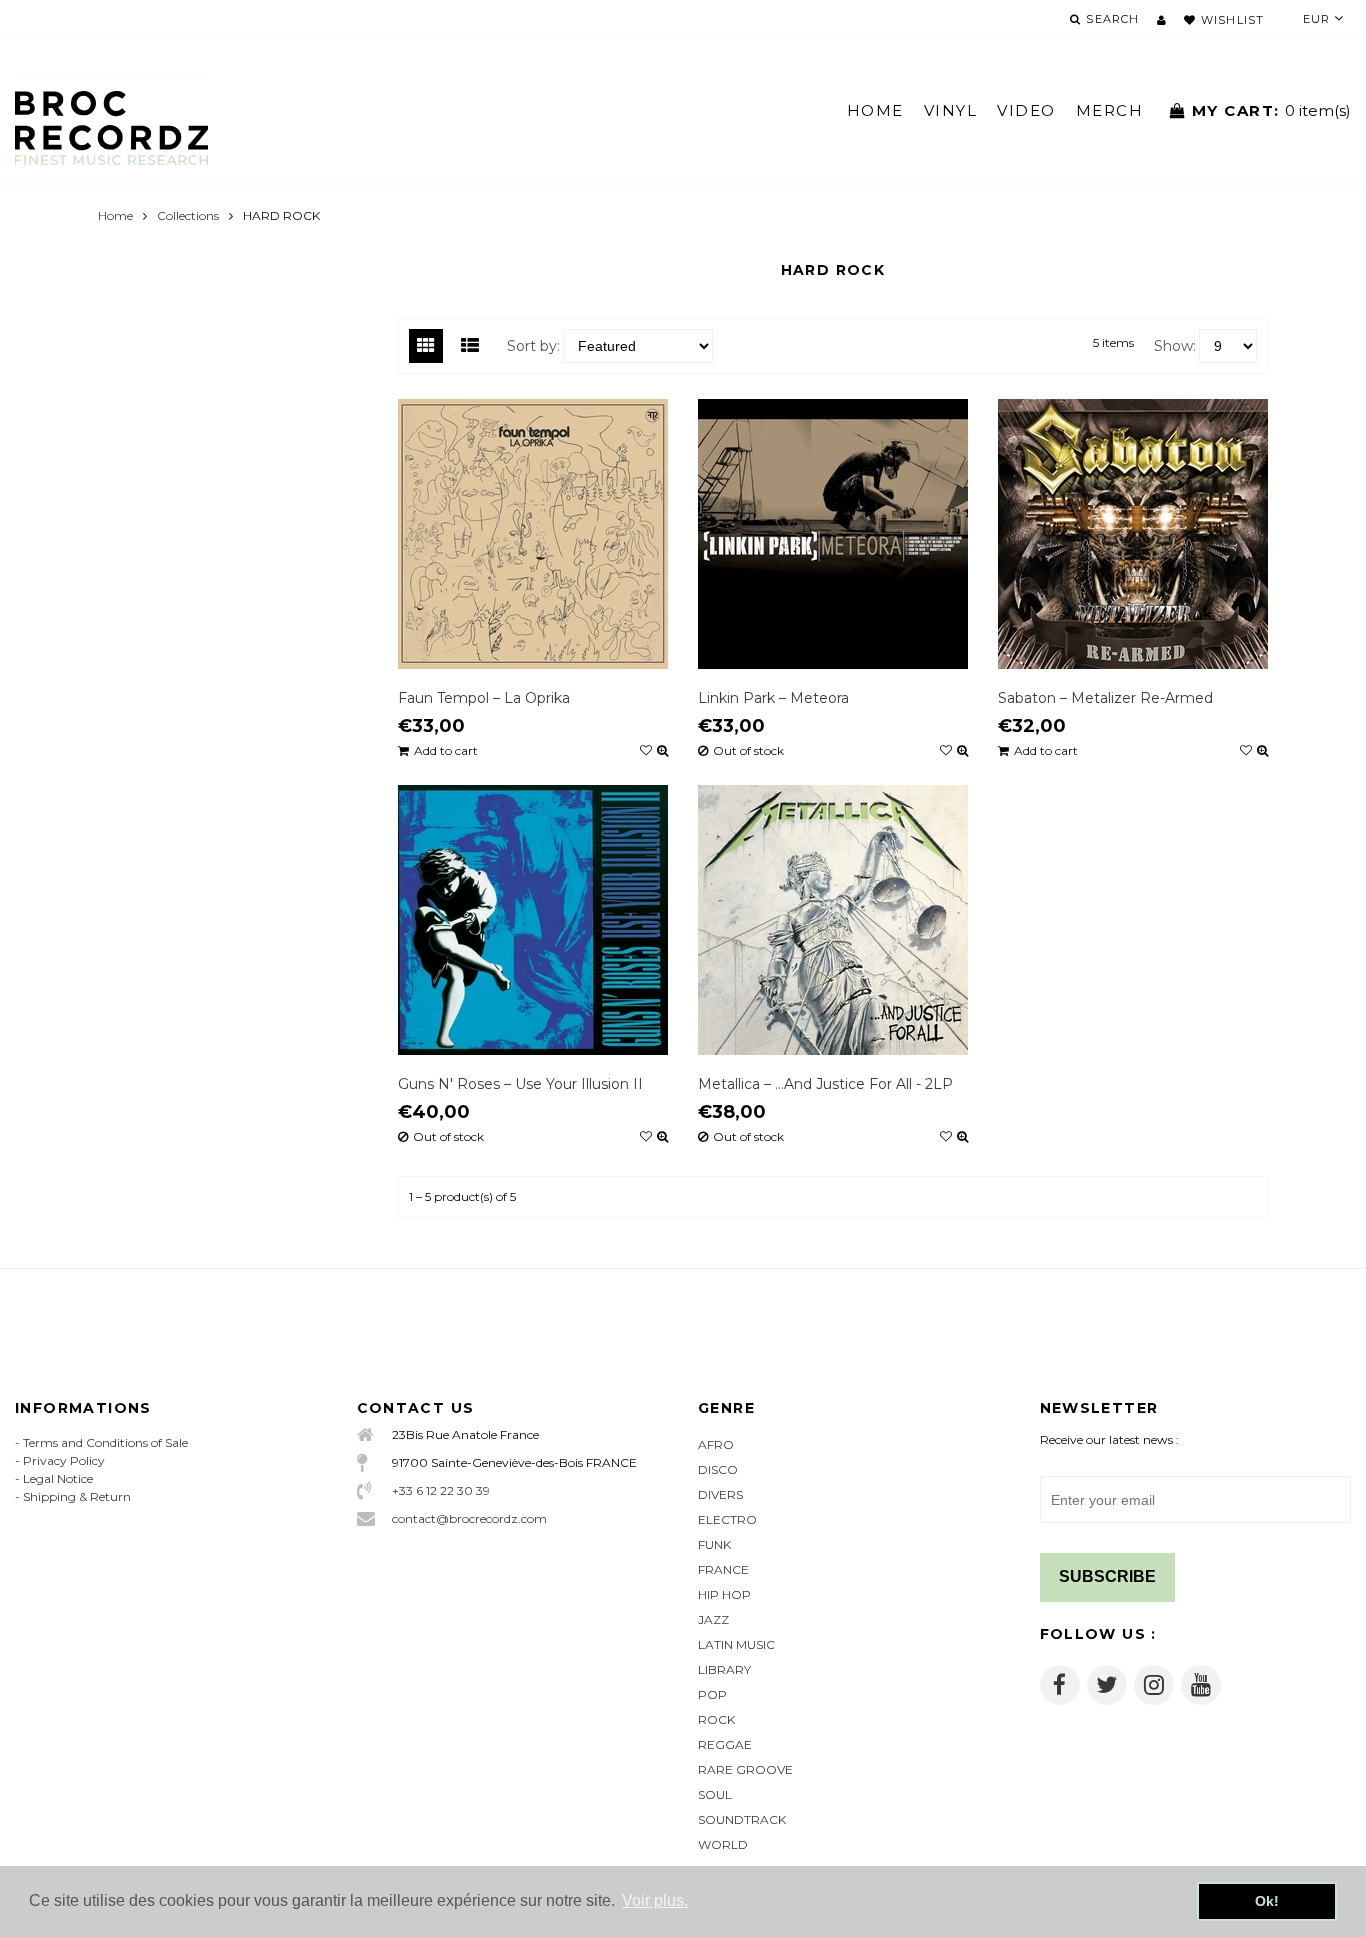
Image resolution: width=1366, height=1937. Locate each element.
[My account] (1161, 20)
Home (115, 215)
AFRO (716, 1444)
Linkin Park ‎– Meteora (773, 698)
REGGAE (725, 1744)
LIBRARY (724, 1669)
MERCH (1110, 110)
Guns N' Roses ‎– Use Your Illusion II (520, 1084)
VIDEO (1026, 110)
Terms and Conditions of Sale (105, 1442)
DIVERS (720, 1494)
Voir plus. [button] (655, 1900)
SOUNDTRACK (742, 1819)
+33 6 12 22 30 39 (441, 1490)
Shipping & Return (77, 1496)
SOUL (715, 1794)
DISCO (718, 1469)
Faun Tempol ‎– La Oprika (484, 698)
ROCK (716, 1719)
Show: (1175, 346)
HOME (875, 110)
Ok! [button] (1267, 1901)
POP (712, 1694)
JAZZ (713, 1619)
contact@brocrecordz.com (469, 1518)
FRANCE (723, 1569)
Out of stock (748, 751)
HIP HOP (724, 1594)
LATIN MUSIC (736, 1644)
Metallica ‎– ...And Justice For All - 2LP (825, 1084)
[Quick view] (662, 751)
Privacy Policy (64, 1460)
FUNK (714, 1544)
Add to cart (446, 751)
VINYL (951, 110)
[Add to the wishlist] (646, 751)
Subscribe (1107, 1576)
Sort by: (533, 346)
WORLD (723, 1844)
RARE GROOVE (745, 1769)
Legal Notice (58, 1478)
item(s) (1271, 110)
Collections (188, 215)
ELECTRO (727, 1519)
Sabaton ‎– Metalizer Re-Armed (1105, 698)
